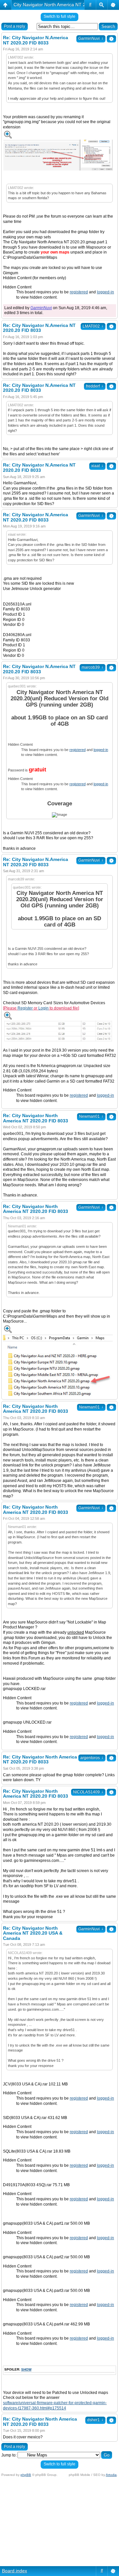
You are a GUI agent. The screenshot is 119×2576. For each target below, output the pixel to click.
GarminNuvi (91, 39)
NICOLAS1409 (88, 1792)
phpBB (26, 2475)
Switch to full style (59, 16)
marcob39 (93, 667)
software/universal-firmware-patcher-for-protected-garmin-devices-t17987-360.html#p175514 (55, 2405)
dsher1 (95, 2420)
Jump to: (9, 2455)
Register (25, 1008)
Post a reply (15, 26)
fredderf (95, 386)
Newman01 (91, 1116)
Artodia (111, 2475)
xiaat (97, 466)
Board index (15, 2571)
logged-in (105, 292)
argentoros (92, 1758)
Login (43, 1008)
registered (79, 292)
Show (26, 2369)
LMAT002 (93, 326)
